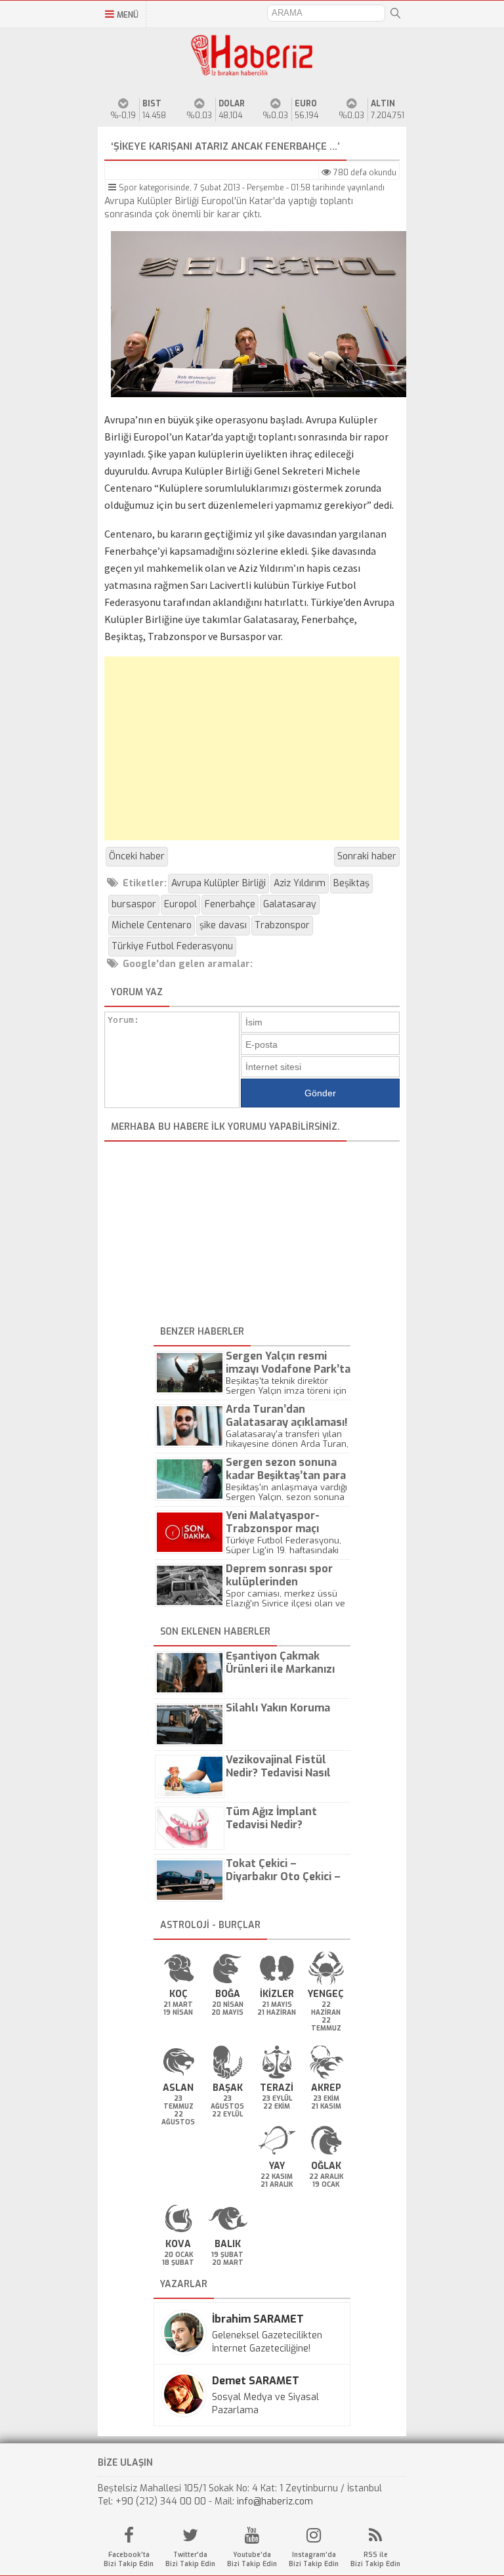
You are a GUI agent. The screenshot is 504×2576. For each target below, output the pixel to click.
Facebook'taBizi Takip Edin (129, 2559)
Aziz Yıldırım (300, 883)
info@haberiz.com (275, 2501)
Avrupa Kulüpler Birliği (219, 883)
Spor (128, 188)
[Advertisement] (252, 748)
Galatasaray (290, 904)
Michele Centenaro (152, 925)
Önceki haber (137, 856)
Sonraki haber (367, 856)
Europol (180, 904)
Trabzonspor (282, 925)
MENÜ (128, 15)
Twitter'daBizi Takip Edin (190, 2559)
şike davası (223, 925)
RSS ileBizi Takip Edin (375, 2559)
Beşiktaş (351, 883)
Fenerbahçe (230, 904)
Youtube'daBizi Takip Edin (252, 2559)
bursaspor (134, 904)
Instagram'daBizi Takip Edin (314, 2559)
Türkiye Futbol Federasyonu (172, 946)
